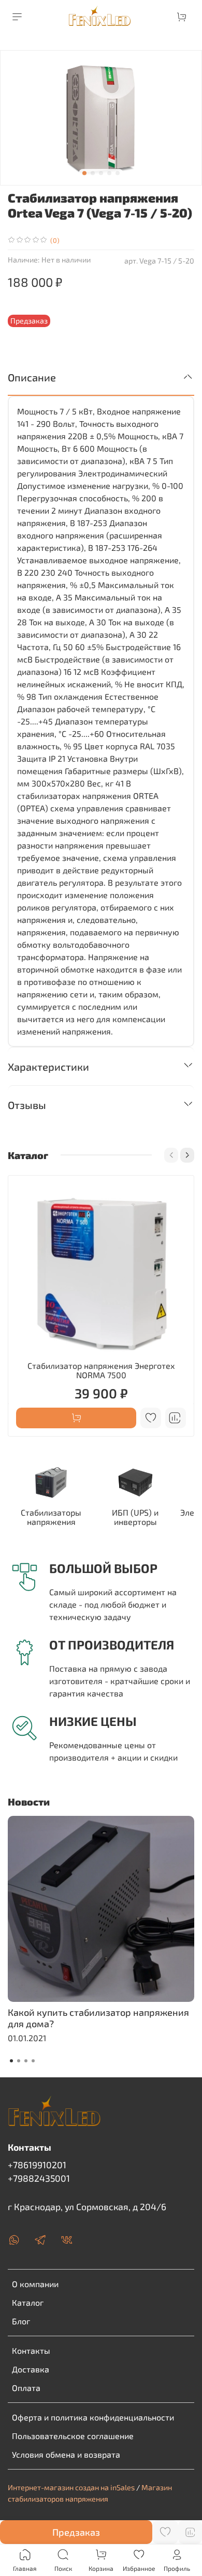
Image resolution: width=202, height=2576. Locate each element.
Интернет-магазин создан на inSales (71, 2487)
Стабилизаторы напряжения (51, 1517)
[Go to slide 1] (84, 173)
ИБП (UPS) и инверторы (135, 1517)
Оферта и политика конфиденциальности (93, 2417)
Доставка (31, 2369)
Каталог (28, 2302)
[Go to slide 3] (101, 173)
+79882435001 (39, 2178)
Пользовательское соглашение (73, 2436)
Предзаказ (76, 2532)
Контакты (31, 2350)
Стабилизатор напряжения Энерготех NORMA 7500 (101, 1370)
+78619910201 (37, 2165)
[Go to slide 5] (118, 173)
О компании (35, 2284)
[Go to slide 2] (93, 173)
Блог (21, 2321)
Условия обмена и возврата (66, 2454)
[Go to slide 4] (109, 173)
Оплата (26, 2388)
